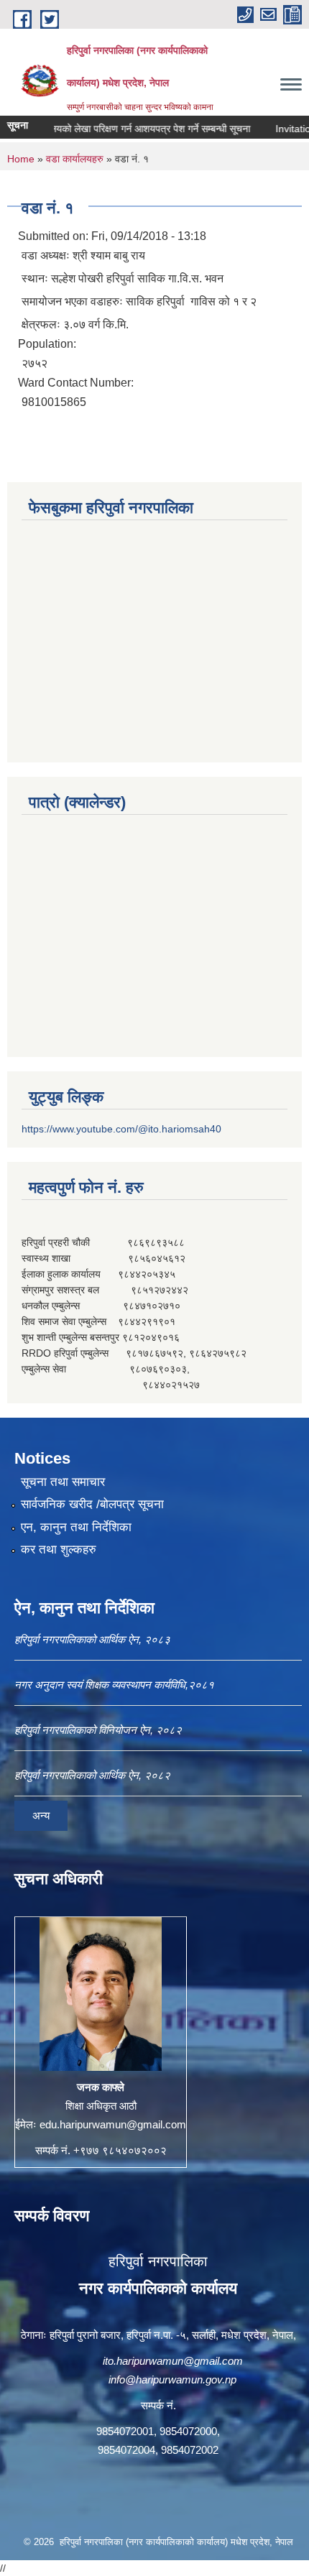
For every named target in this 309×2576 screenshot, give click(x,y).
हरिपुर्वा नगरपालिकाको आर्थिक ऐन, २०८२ (92, 1775)
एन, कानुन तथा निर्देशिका (76, 1527)
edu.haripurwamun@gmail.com (113, 2124)
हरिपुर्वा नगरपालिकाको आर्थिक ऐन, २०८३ (92, 1639)
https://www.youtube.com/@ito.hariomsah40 (121, 1129)
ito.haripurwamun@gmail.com (173, 2361)
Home (21, 159)
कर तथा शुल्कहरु (59, 1550)
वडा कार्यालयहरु (75, 159)
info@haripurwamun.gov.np (172, 2379)
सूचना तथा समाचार (63, 1482)
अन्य (41, 1815)
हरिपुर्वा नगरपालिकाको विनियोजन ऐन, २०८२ (98, 1730)
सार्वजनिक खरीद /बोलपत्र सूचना (92, 1504)
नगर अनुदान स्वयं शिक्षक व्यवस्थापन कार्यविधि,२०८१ (114, 1685)
